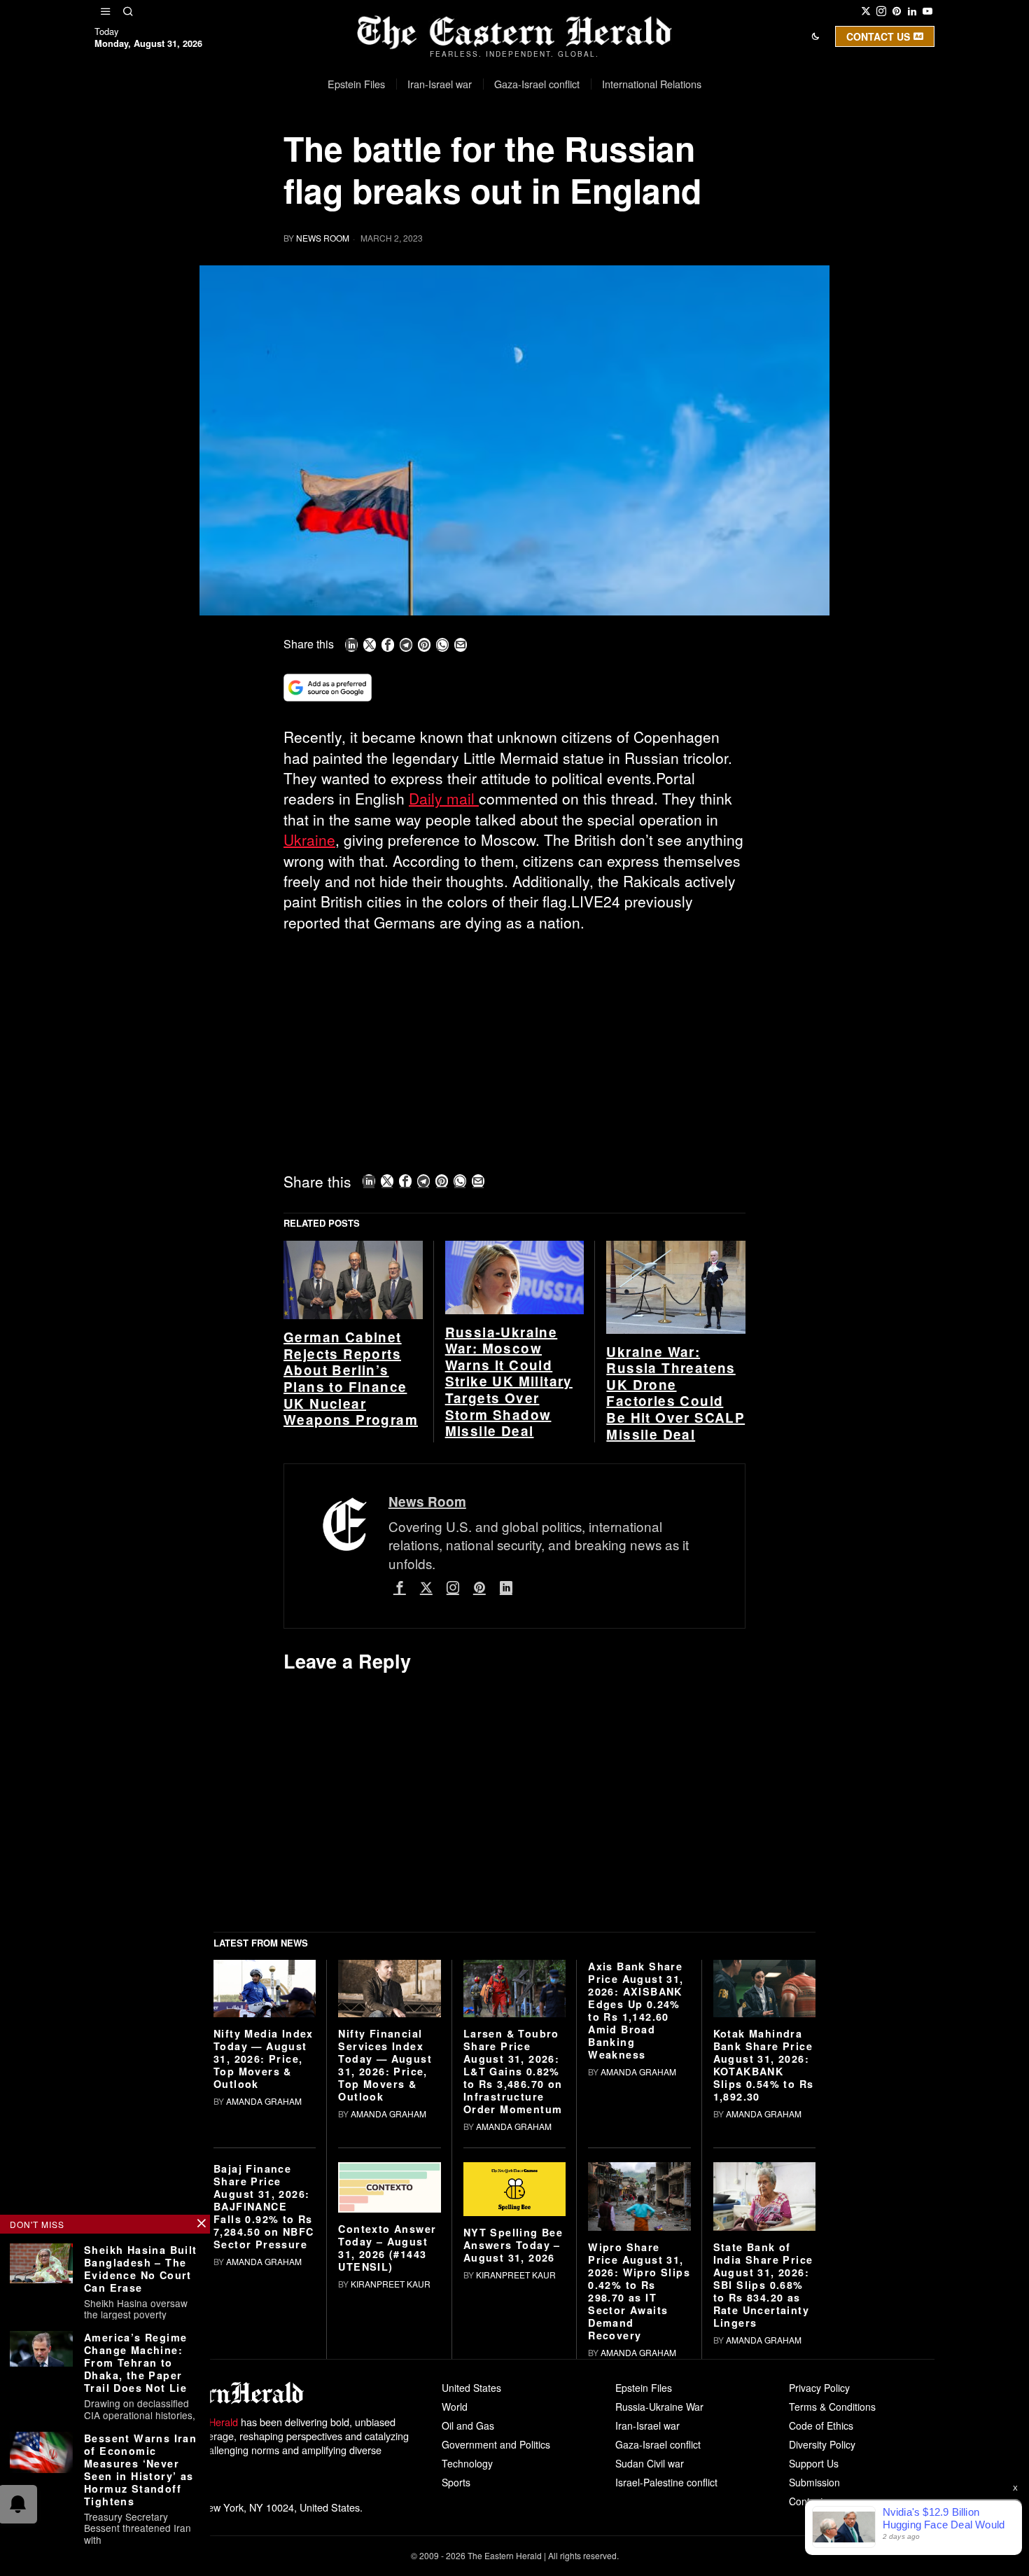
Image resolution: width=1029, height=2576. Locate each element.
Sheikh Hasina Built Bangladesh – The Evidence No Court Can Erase (141, 2269)
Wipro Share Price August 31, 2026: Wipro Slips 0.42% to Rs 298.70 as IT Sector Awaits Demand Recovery (639, 2291)
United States (471, 2388)
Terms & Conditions (832, 2407)
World (455, 2407)
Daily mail (444, 798)
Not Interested (504, 170)
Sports (456, 2482)
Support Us (814, 2463)
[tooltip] (866, 11)
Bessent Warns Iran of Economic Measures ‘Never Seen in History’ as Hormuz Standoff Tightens (140, 2470)
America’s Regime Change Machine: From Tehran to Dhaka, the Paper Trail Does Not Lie (135, 2362)
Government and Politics (496, 2444)
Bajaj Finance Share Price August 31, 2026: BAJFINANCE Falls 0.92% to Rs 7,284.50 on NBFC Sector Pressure (264, 2206)
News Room (323, 238)
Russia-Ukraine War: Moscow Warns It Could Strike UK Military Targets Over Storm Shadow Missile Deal (509, 1382)
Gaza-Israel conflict (658, 2444)
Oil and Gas (468, 2425)
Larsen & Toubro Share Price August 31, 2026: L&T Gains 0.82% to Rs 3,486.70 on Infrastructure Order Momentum (513, 2071)
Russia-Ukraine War (659, 2407)
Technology (467, 2463)
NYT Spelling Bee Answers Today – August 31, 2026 (513, 2245)
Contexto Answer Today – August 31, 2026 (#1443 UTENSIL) (387, 2248)
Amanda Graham (264, 2101)
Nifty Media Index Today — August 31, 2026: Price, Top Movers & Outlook (264, 2059)
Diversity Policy (822, 2444)
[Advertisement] (514, 1047)
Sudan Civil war (650, 2463)
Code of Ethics (821, 2425)
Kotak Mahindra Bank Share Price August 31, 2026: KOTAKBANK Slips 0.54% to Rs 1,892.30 (764, 2065)
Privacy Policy (819, 2388)
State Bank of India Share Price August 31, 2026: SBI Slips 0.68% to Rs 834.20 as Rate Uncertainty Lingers (763, 2285)
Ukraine (309, 840)
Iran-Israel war (647, 2425)
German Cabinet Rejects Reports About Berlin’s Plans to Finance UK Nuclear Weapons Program (351, 1379)
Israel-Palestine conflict (666, 2482)
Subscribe (617, 170)
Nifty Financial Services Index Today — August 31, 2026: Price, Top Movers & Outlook (385, 2065)
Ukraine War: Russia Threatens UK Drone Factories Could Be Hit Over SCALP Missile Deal (675, 1393)
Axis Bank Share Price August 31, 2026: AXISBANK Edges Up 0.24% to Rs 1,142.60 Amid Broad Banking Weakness (636, 2010)
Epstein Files (644, 2388)
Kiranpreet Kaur (391, 2284)
